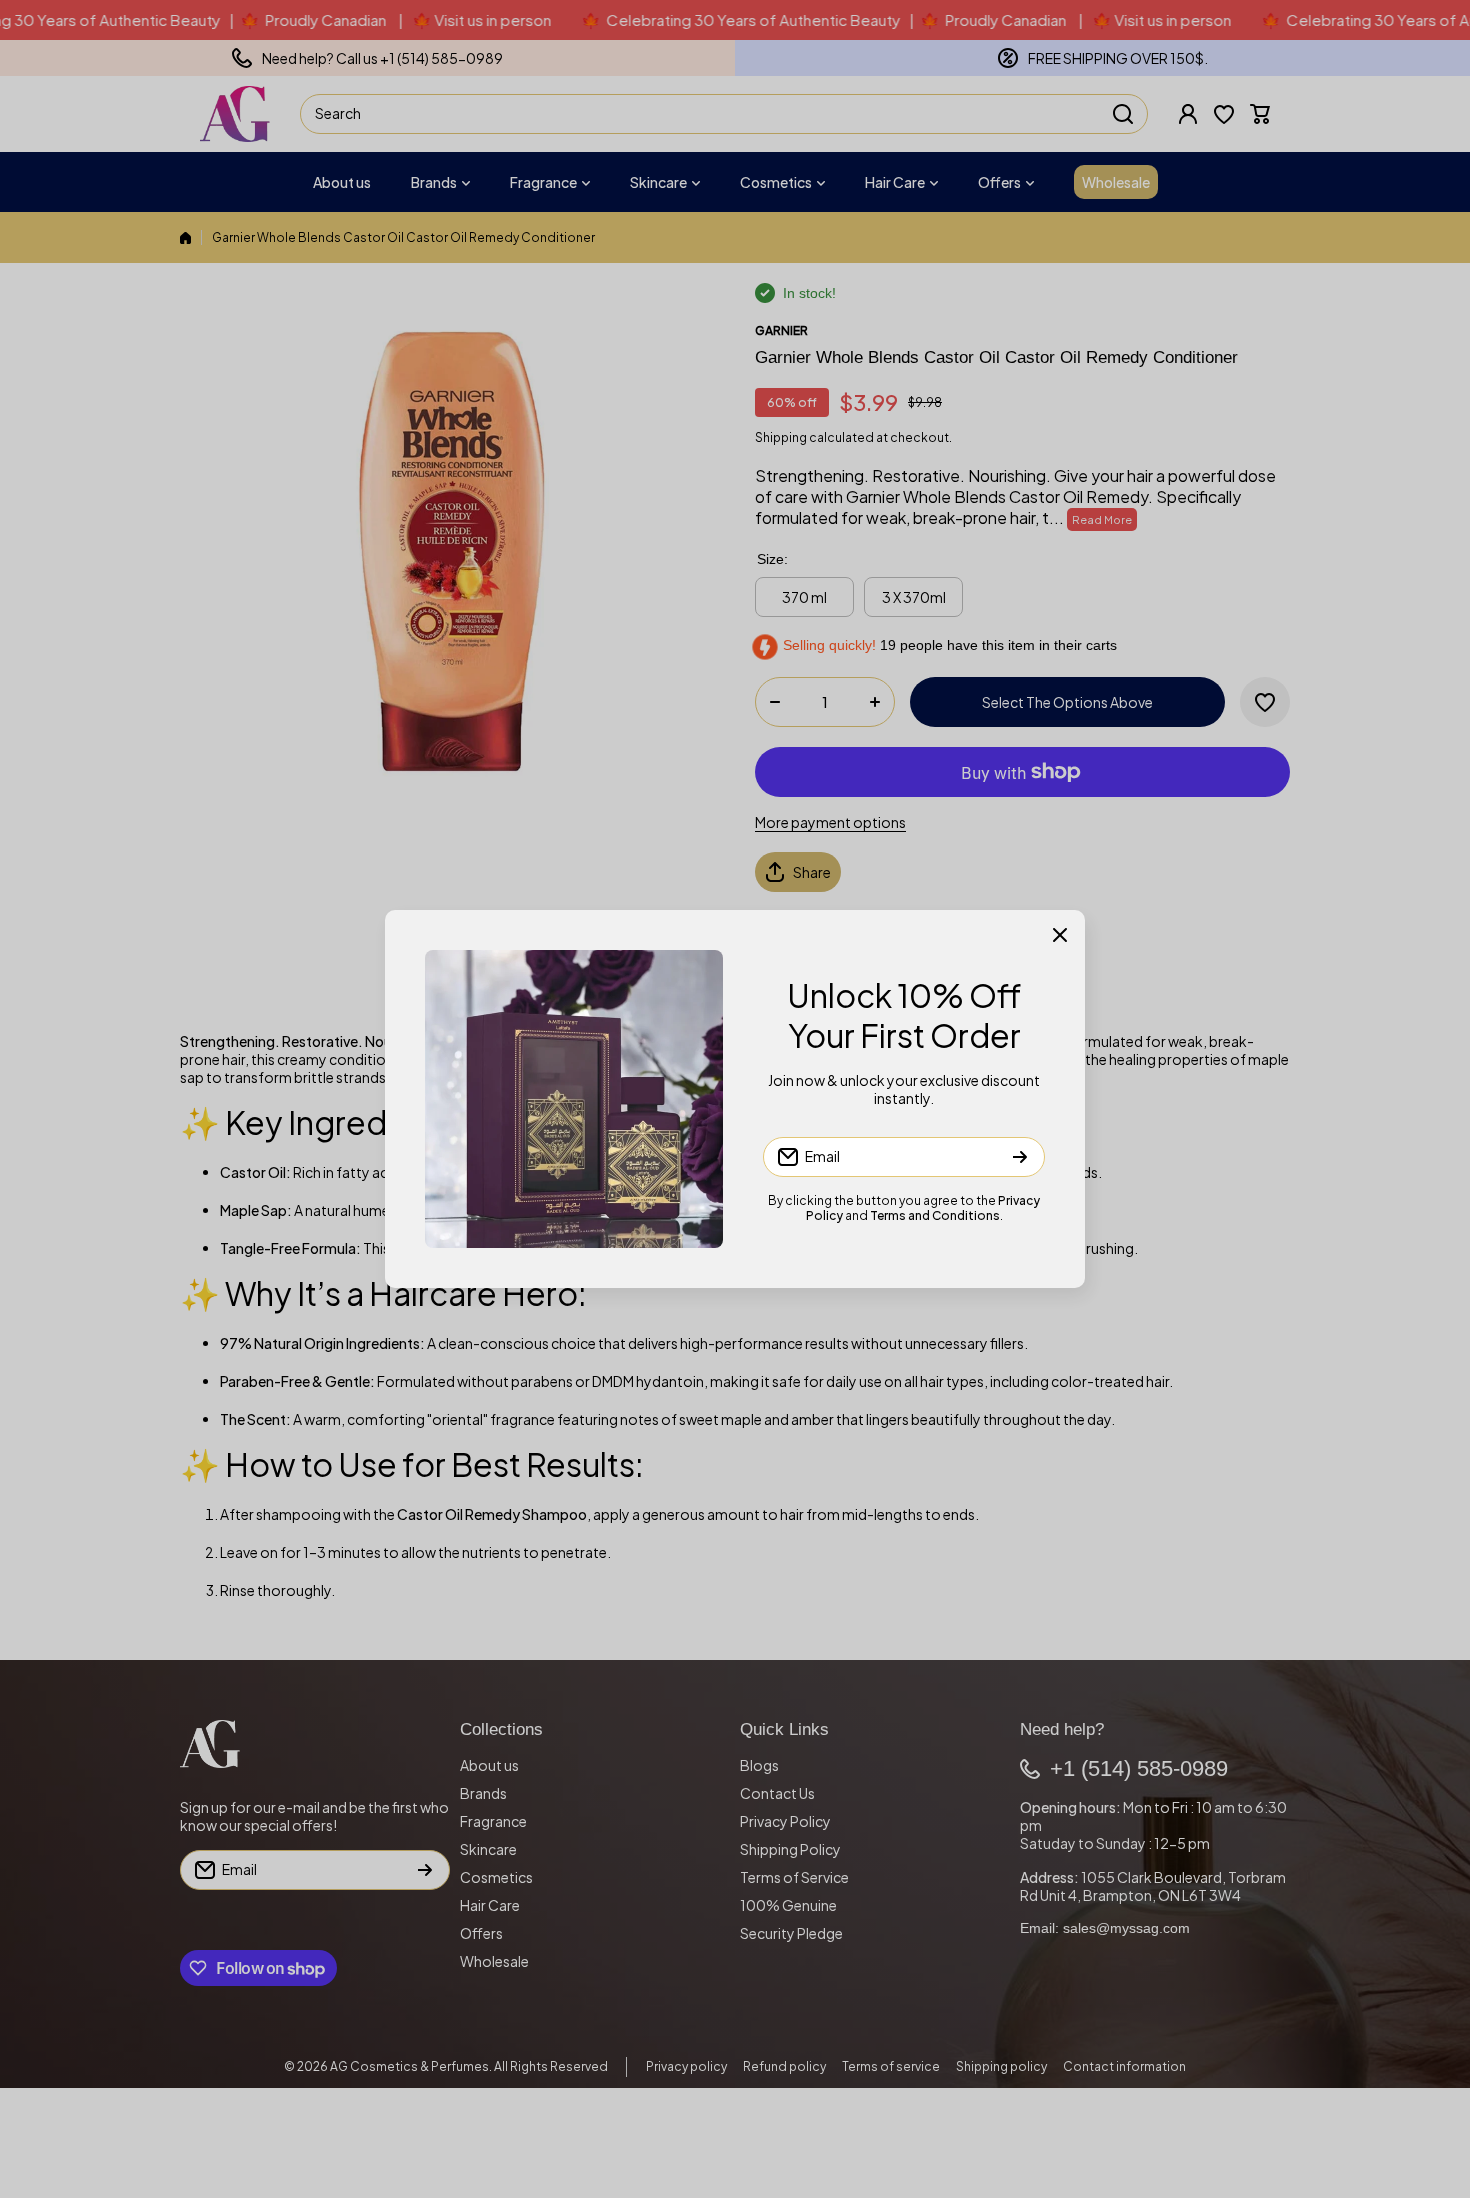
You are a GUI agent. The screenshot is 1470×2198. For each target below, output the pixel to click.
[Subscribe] (1020, 1157)
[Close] (1060, 935)
